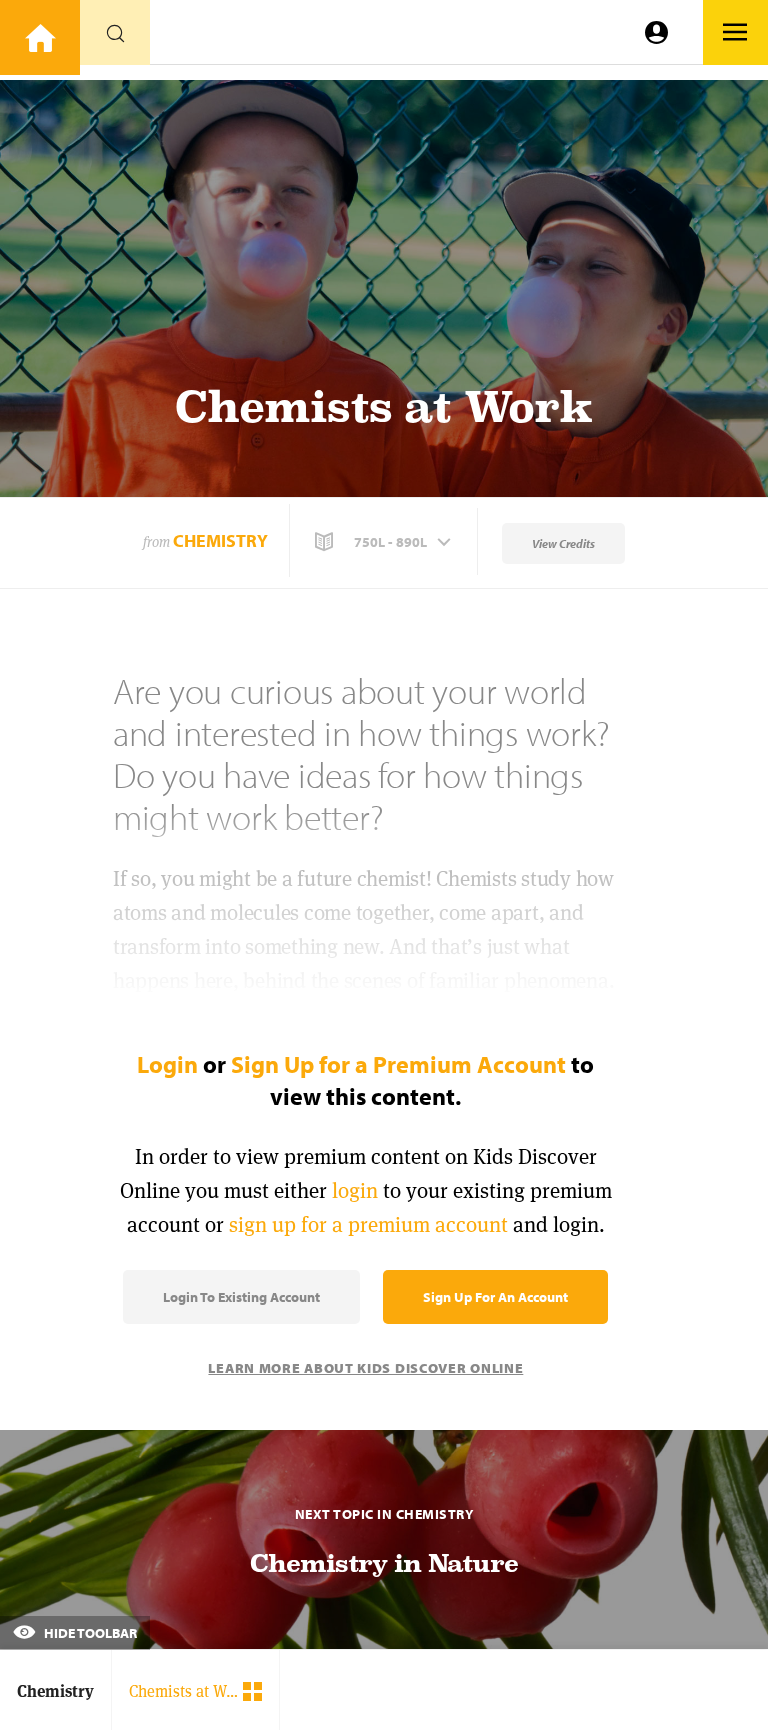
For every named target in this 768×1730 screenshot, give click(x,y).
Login (167, 1064)
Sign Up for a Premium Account (398, 1064)
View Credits (563, 543)
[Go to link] (40, 37)
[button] (385, 542)
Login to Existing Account (241, 1297)
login (355, 1190)
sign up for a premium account (368, 1224)
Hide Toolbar (89, 1633)
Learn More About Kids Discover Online (365, 1368)
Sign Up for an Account (495, 1297)
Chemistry (220, 540)
